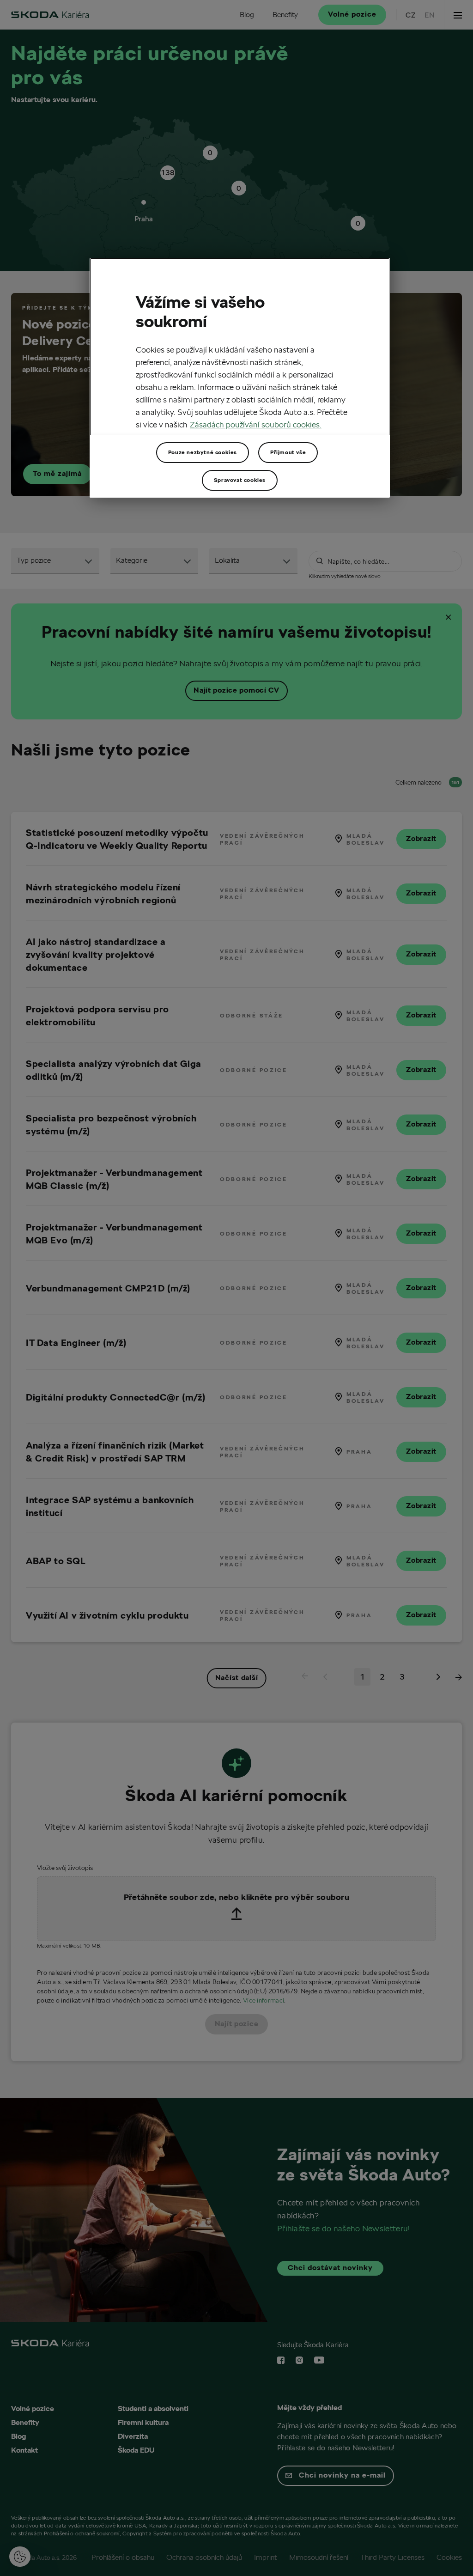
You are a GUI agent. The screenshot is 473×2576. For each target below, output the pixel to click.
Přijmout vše (288, 452)
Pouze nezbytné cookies (203, 452)
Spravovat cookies (240, 480)
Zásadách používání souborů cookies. (256, 424)
